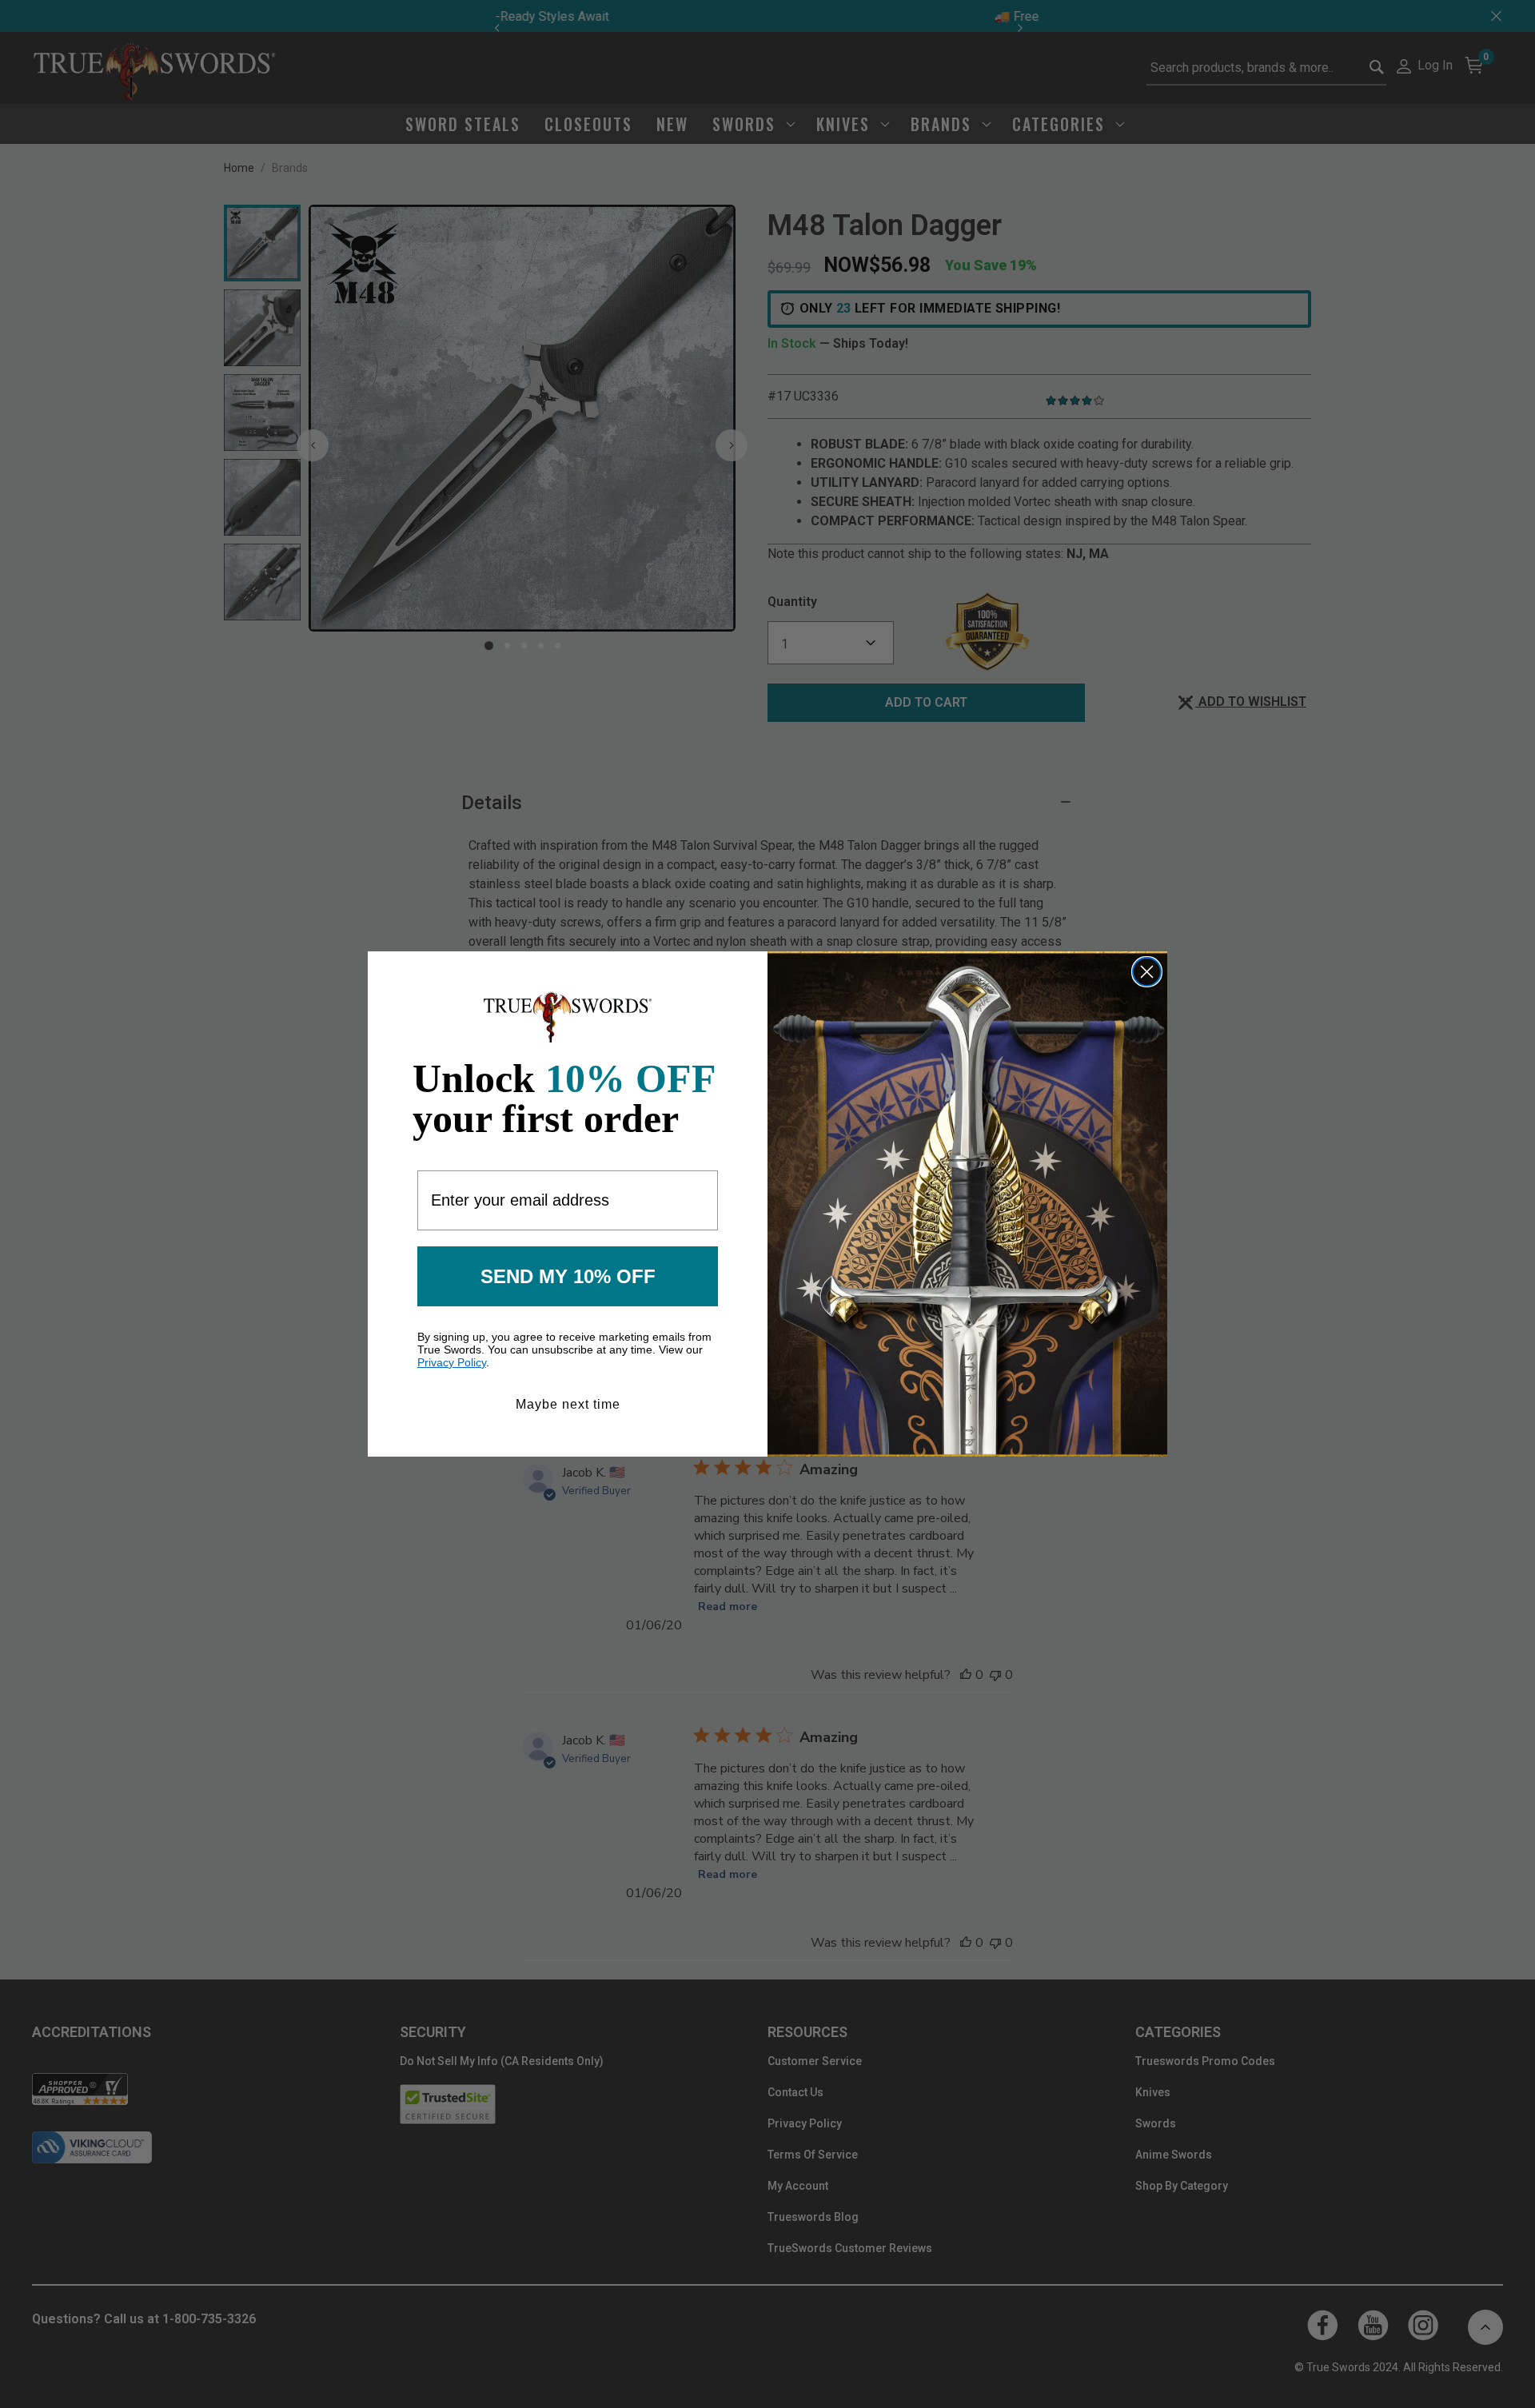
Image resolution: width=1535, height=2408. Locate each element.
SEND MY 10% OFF (568, 1276)
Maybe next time (568, 1404)
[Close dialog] (1147, 972)
